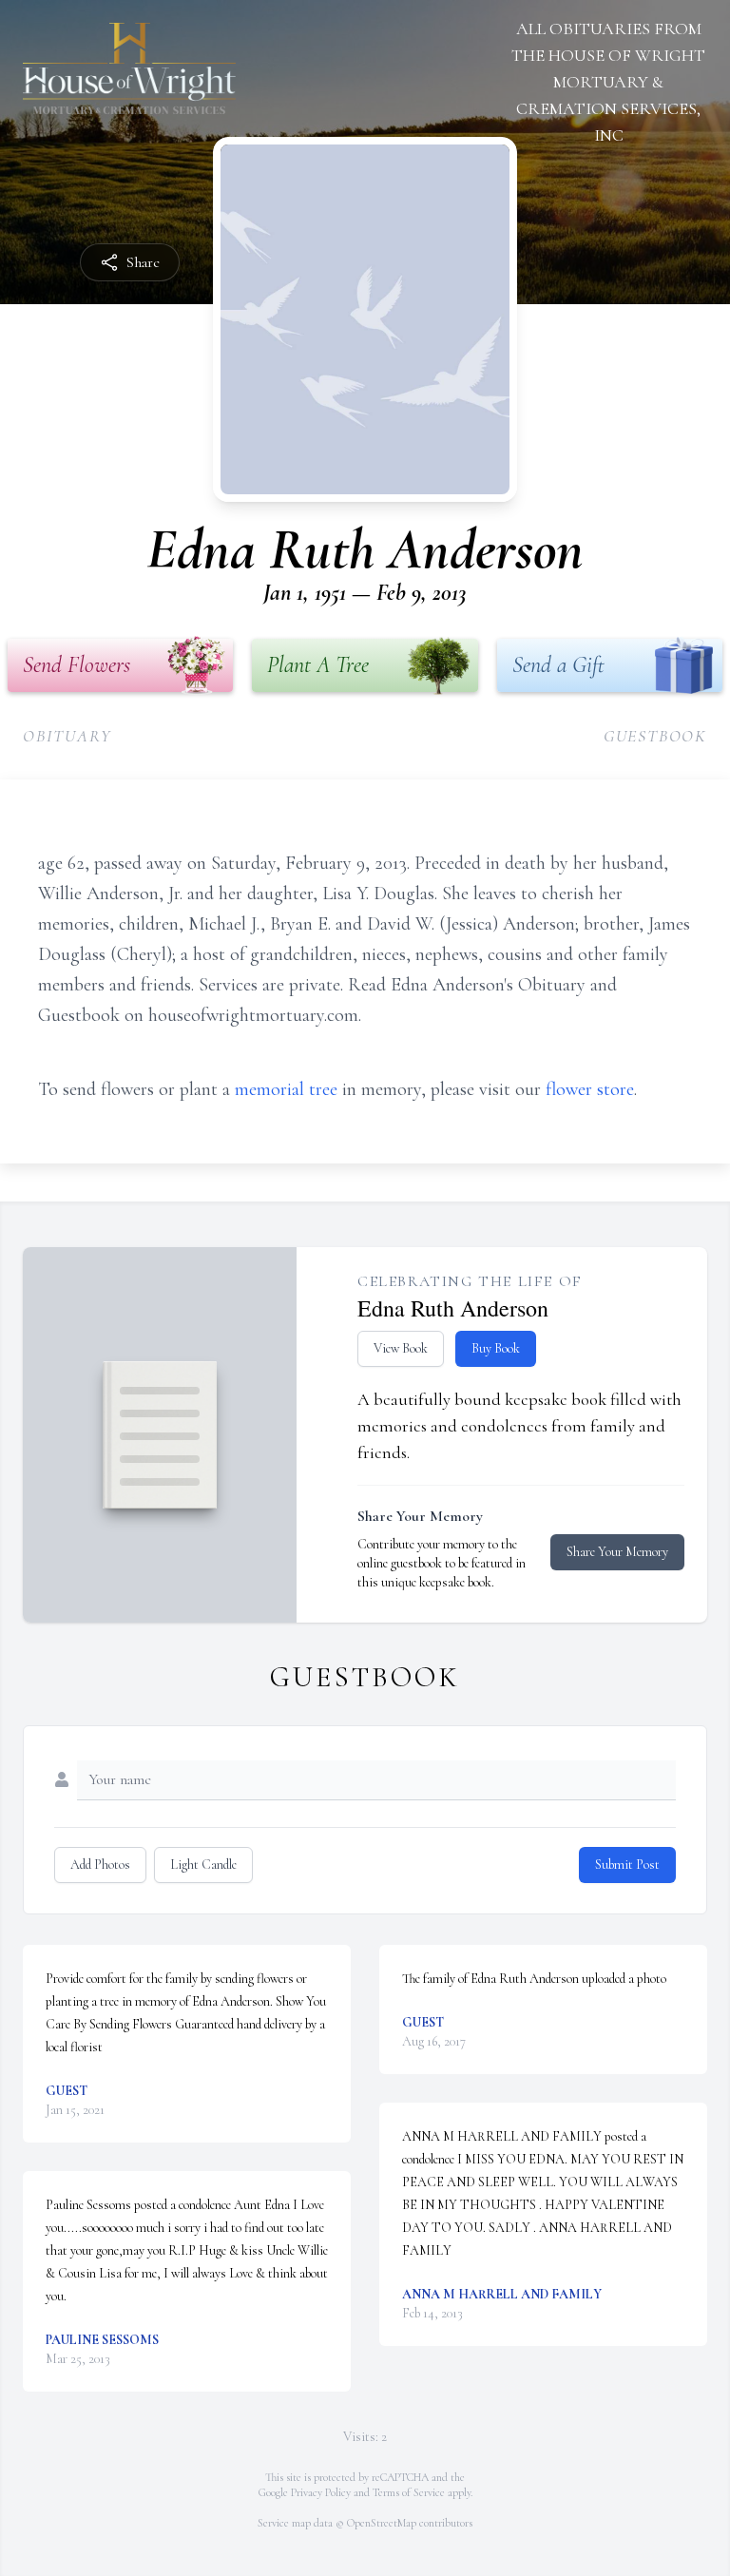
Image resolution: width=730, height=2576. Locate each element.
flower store (590, 1089)
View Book (401, 1348)
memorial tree (286, 1089)
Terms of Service (409, 2492)
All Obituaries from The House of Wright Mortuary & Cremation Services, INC (608, 82)
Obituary (67, 736)
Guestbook (655, 736)
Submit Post (627, 1865)
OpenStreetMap (382, 2523)
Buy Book (496, 1348)
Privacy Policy (321, 2492)
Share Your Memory (617, 1552)
